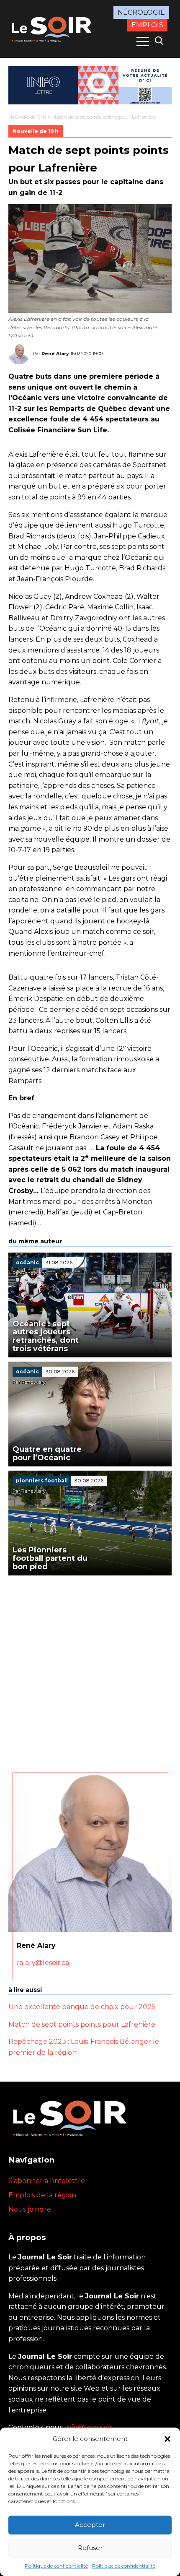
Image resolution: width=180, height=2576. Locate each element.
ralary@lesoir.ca (43, 1963)
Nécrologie (141, 12)
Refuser (90, 2548)
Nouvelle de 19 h (27, 117)
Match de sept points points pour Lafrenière (82, 2024)
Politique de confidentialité (56, 2566)
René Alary (55, 354)
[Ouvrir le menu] (143, 42)
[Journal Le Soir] (53, 28)
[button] (167, 2439)
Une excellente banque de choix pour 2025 (82, 2007)
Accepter (90, 2525)
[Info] (90, 85)
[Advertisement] (90, 1670)
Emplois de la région (42, 2195)
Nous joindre (30, 2209)
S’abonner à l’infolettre (47, 2181)
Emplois (147, 25)
